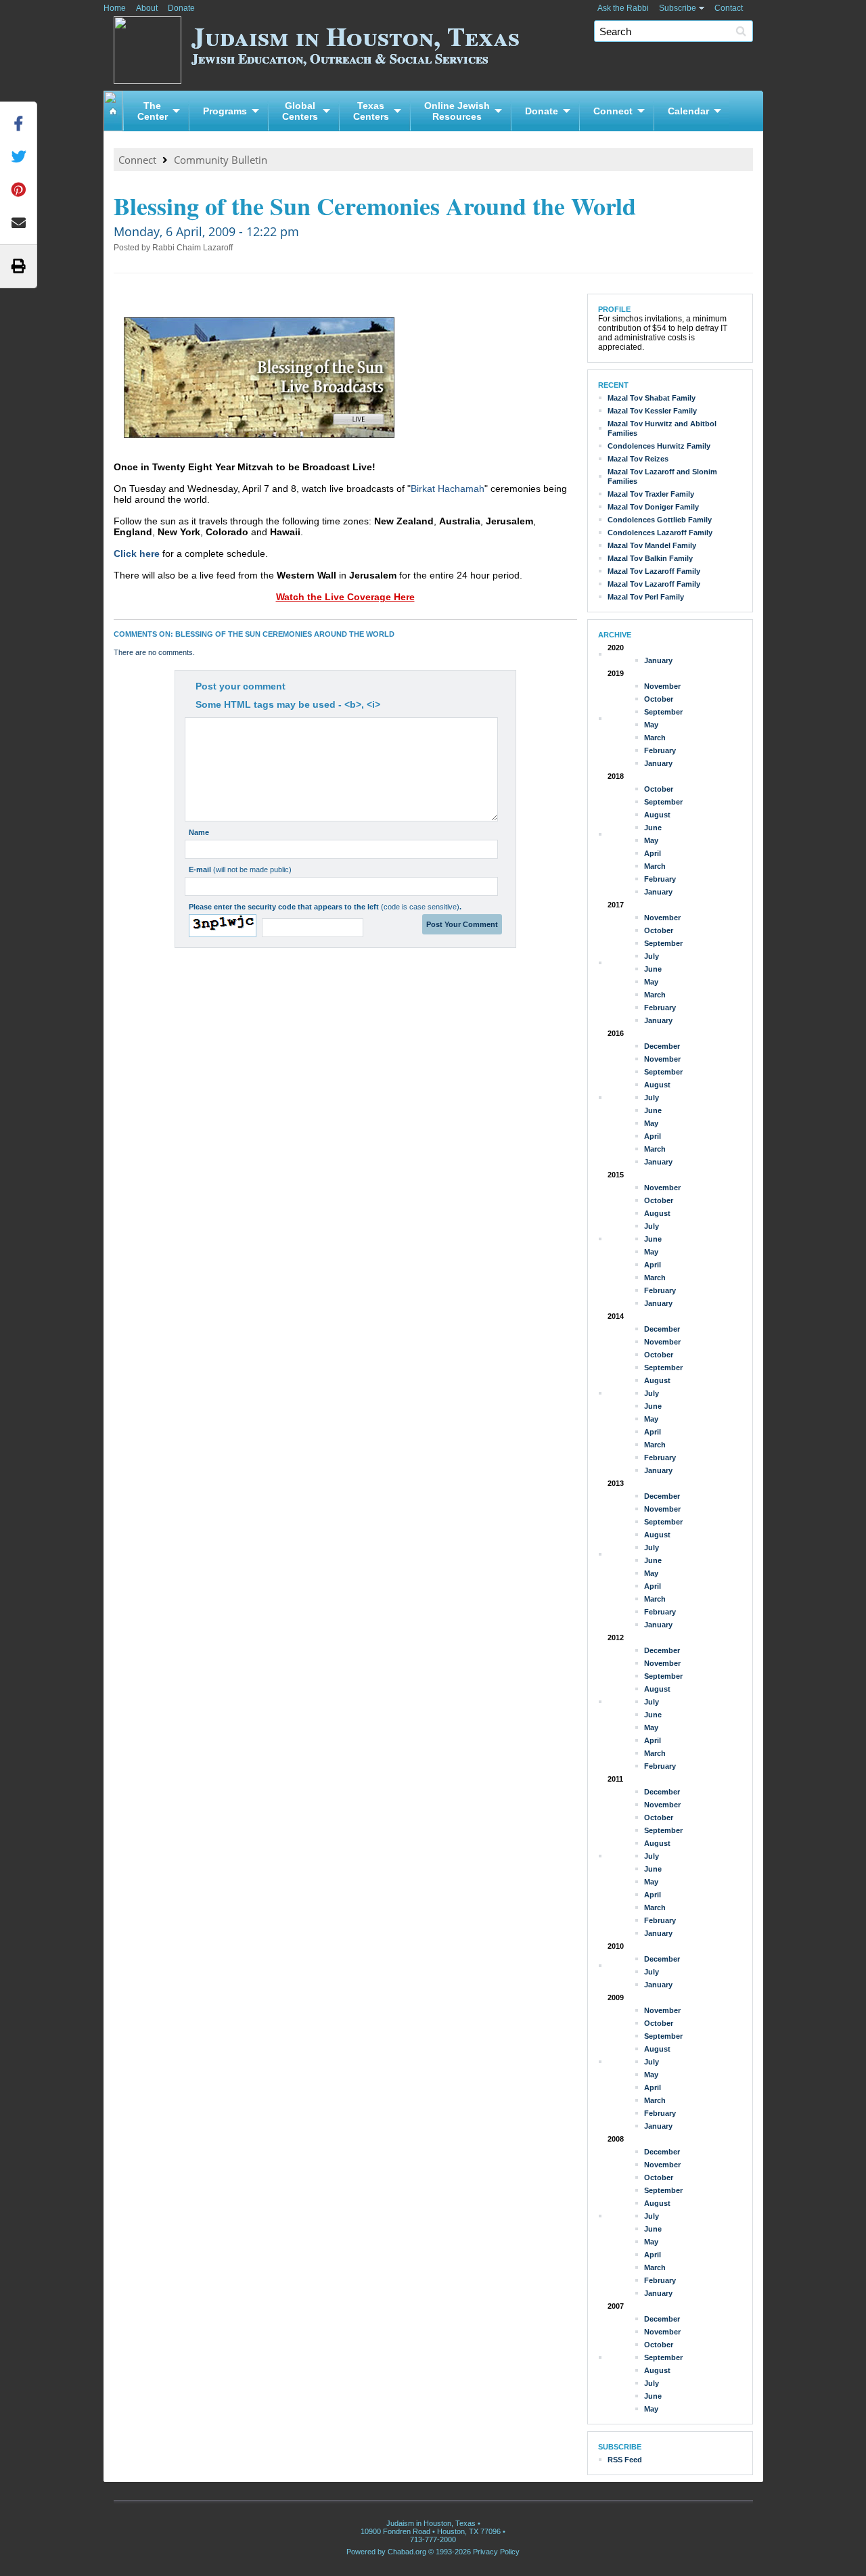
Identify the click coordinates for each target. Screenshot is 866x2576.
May (651, 725)
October (659, 699)
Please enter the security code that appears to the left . (325, 907)
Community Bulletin (221, 160)
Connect (613, 111)
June (653, 828)
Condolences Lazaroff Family (660, 533)
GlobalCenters (300, 111)
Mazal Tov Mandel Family (652, 545)
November (662, 686)
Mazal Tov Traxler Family (651, 494)
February (660, 750)
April (653, 853)
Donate (181, 8)
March (655, 738)
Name (199, 832)
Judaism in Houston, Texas (356, 42)
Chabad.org (407, 2552)
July (652, 956)
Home (115, 8)
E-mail (240, 869)
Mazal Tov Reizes (638, 459)
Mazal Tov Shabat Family (652, 398)
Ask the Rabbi (623, 8)
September (663, 712)
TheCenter (153, 111)
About (147, 8)
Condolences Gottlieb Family (660, 520)
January (658, 660)
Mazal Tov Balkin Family (650, 558)
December (662, 1046)
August (657, 815)
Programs (225, 111)
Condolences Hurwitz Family (659, 446)
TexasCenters (371, 111)
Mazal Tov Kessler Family (652, 411)
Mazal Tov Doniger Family (653, 507)
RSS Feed (625, 2460)
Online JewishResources (457, 111)
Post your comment (241, 686)
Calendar (688, 111)
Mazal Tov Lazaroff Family (654, 571)
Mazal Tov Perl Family (646, 597)
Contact (729, 8)
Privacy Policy (496, 2552)
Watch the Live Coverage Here (345, 597)
